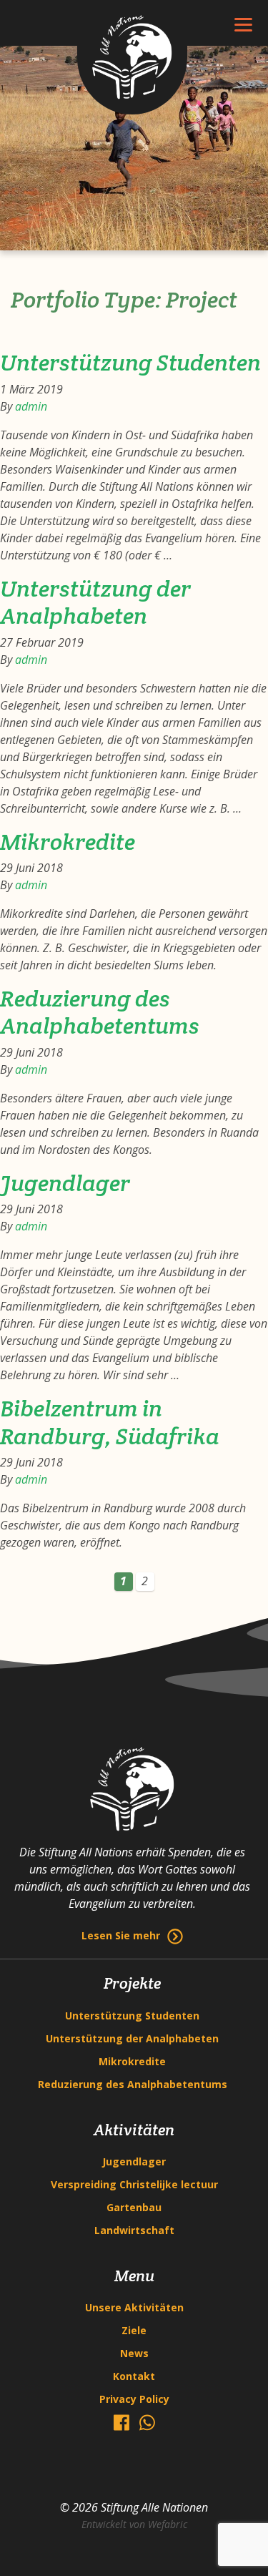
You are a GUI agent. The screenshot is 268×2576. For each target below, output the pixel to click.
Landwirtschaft (134, 2230)
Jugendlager (65, 1183)
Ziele (134, 2330)
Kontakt (134, 2376)
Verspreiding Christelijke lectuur (134, 2184)
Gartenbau (134, 2207)
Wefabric (168, 2524)
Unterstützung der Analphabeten (95, 602)
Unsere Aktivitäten (134, 2307)
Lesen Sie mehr (121, 1935)
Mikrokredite (68, 842)
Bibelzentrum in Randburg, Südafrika (110, 1422)
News (134, 2353)
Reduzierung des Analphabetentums (100, 1012)
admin (31, 406)
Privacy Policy (134, 2399)
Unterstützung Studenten (130, 362)
